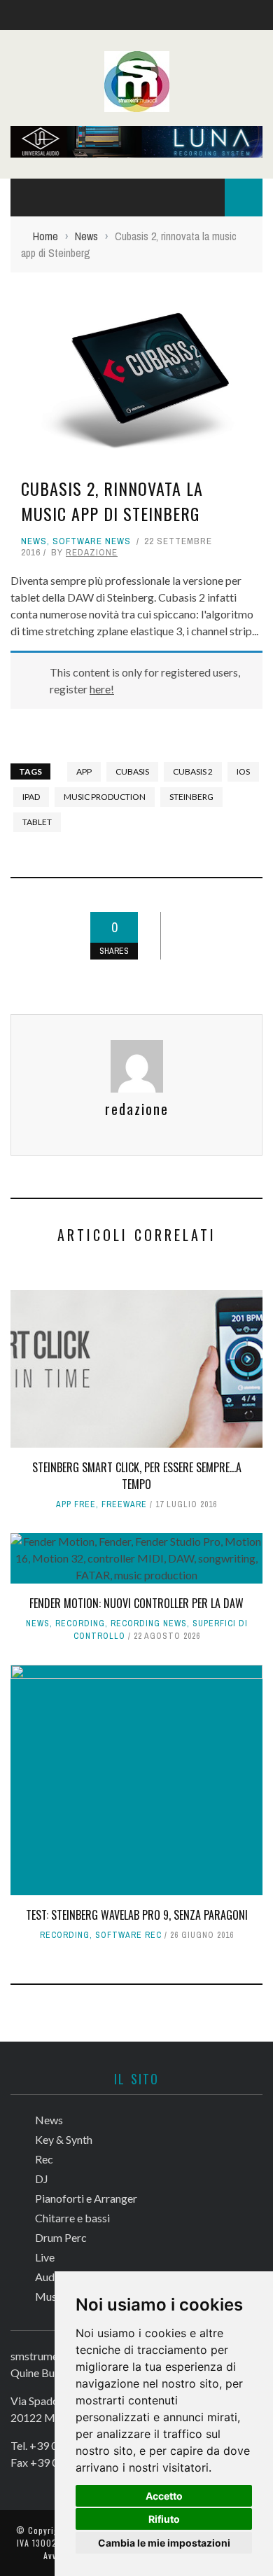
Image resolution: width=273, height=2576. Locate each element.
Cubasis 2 (193, 771)
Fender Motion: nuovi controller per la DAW (136, 1603)
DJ (42, 2179)
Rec (44, 2159)
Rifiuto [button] (164, 2519)
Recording (80, 1623)
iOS (243, 771)
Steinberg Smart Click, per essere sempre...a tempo (137, 1476)
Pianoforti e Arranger (86, 2198)
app (84, 771)
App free (76, 1504)
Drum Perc (61, 2237)
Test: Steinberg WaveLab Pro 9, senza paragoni (137, 1915)
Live (45, 2257)
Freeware (124, 1504)
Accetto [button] (164, 2496)
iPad (31, 797)
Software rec (128, 1935)
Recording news (149, 1623)
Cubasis (132, 771)
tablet (37, 822)
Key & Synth (64, 2139)
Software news (92, 541)
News (34, 541)
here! (102, 689)
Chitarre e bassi (72, 2218)
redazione (92, 552)
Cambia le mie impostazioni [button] (164, 2543)
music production (105, 797)
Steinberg (191, 797)
